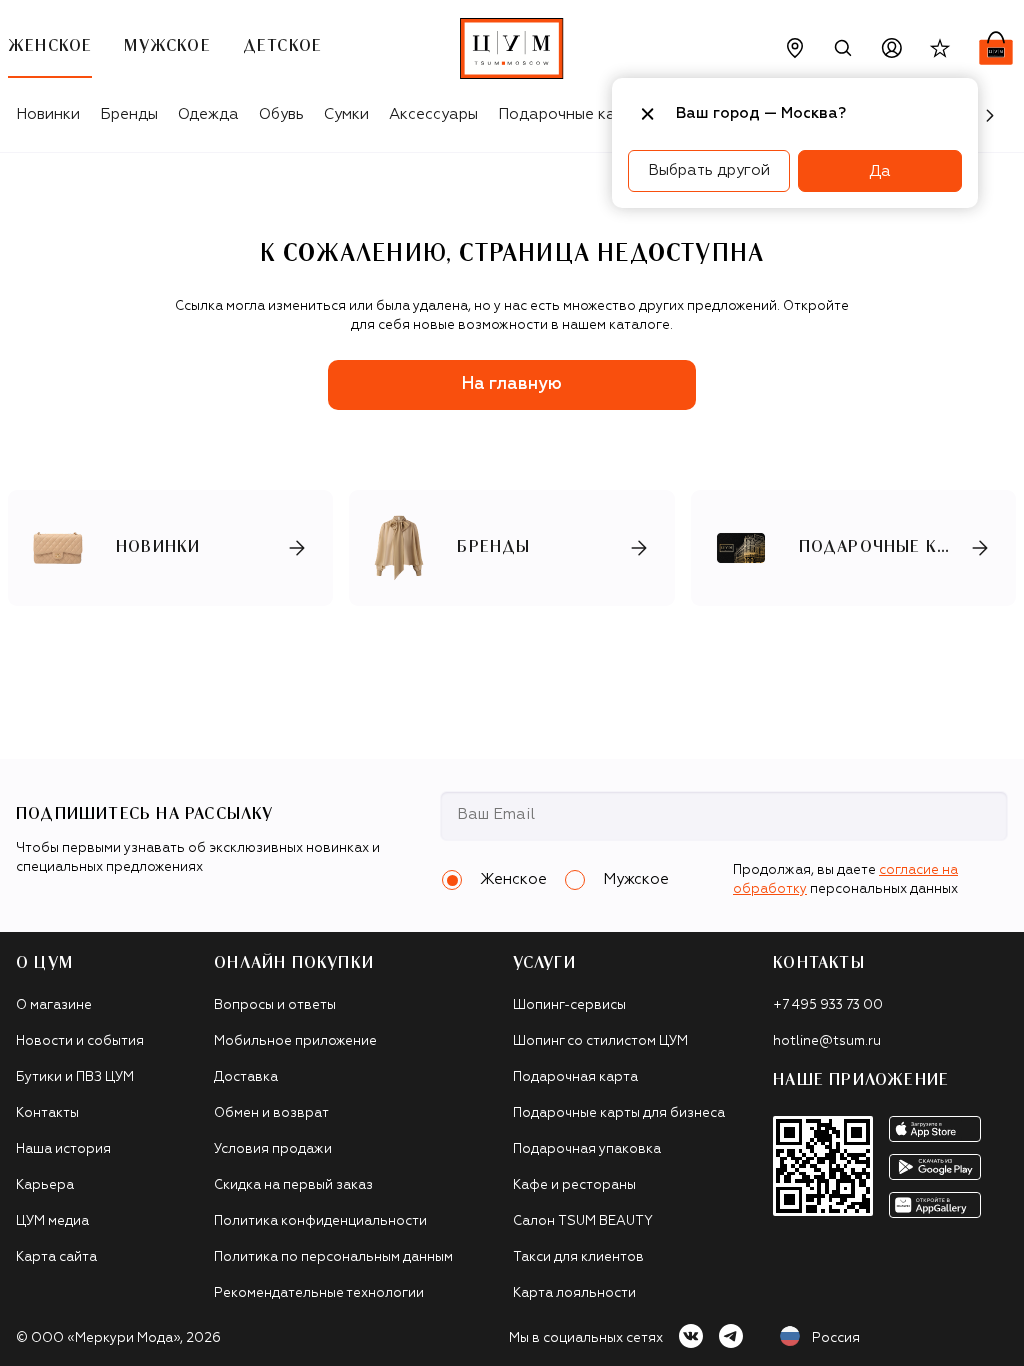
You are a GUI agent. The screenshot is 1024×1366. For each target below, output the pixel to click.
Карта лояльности (574, 1293)
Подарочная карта (575, 1077)
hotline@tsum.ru (827, 1041)
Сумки (346, 114)
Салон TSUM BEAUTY (583, 1221)
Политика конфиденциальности (320, 1221)
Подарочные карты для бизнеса (619, 1113)
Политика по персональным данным (333, 1257)
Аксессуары (433, 114)
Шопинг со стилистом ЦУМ (600, 1041)
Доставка (246, 1077)
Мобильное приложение (295, 1041)
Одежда (208, 114)
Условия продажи (273, 1149)
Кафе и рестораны (574, 1185)
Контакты (47, 1113)
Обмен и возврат (271, 1113)
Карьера (45, 1185)
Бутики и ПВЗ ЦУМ (75, 1077)
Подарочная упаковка (587, 1149)
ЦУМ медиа (52, 1221)
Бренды (129, 114)
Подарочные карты (570, 114)
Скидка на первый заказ (293, 1185)
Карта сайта (56, 1257)
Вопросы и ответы (275, 1005)
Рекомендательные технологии (319, 1293)
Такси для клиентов (578, 1257)
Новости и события (80, 1041)
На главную (512, 384)
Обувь (281, 114)
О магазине (54, 1005)
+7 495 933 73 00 (828, 1005)
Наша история (63, 1149)
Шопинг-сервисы (569, 1005)
